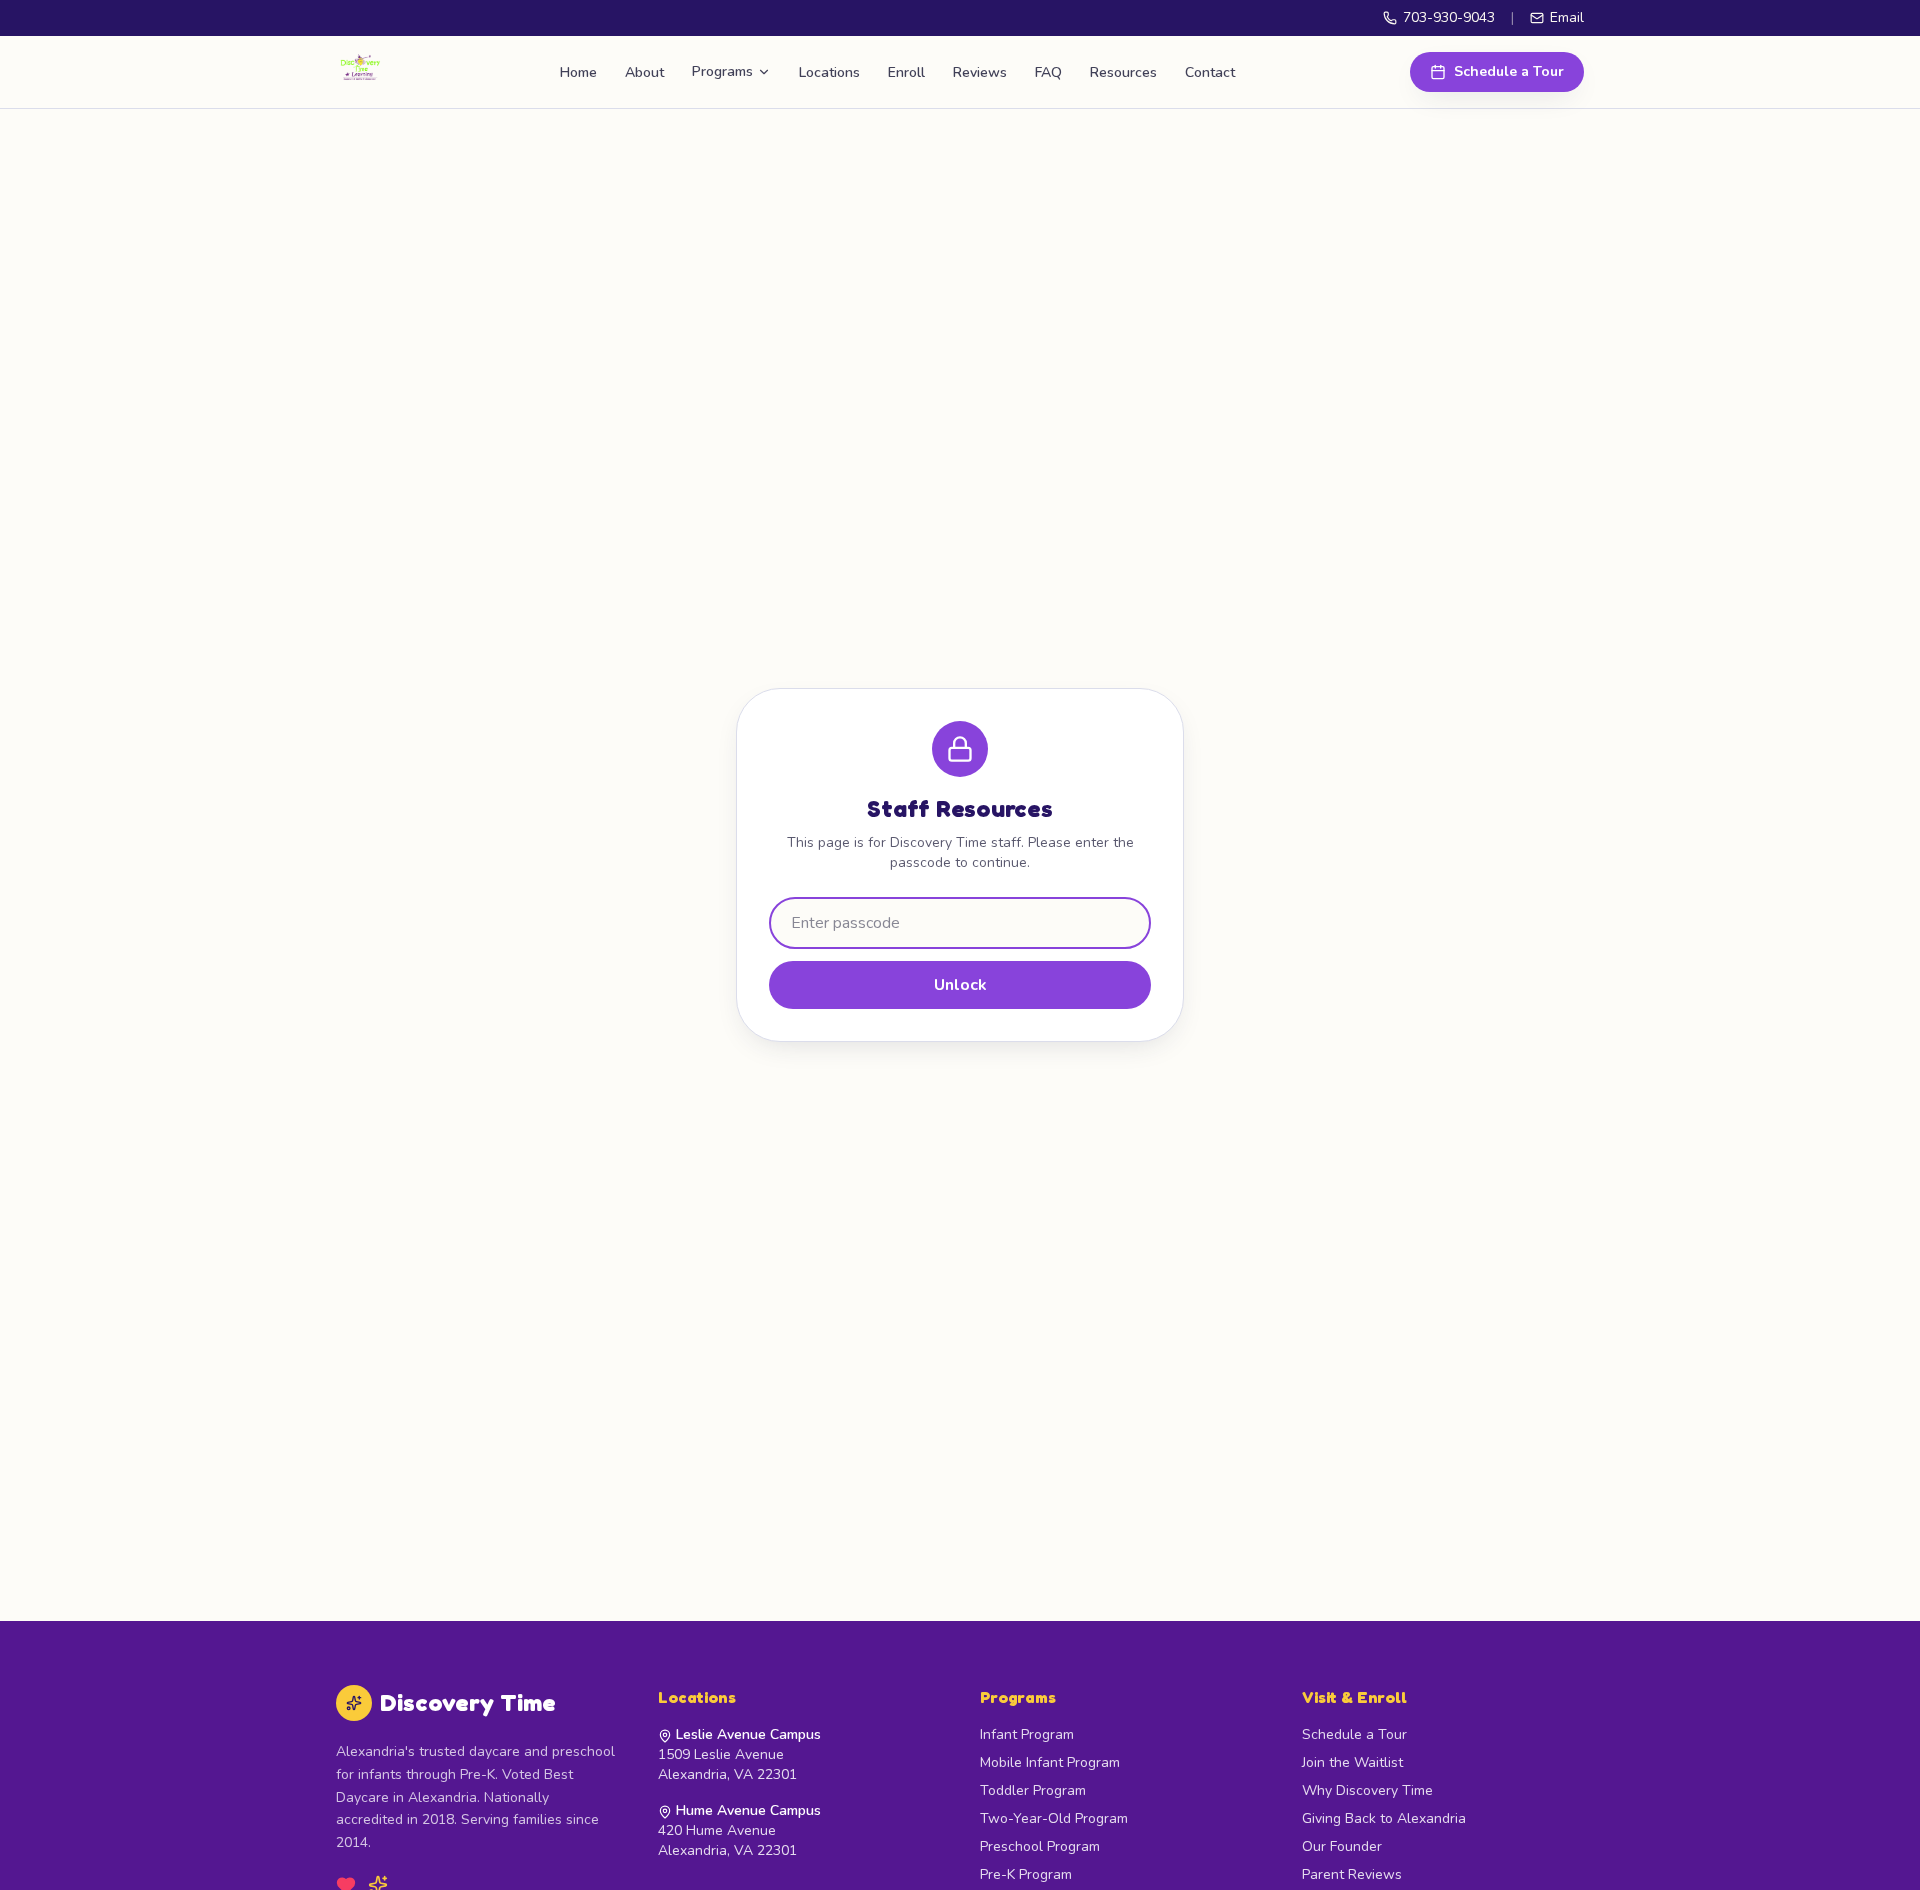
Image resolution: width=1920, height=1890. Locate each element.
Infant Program (1027, 1734)
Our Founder (1342, 1846)
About (644, 72)
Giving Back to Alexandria (1384, 1818)
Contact (1210, 72)
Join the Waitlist (1352, 1762)
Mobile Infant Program (1050, 1762)
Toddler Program (1033, 1790)
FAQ (1048, 72)
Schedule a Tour (1509, 71)
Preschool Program (1040, 1846)
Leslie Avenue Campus (748, 1734)
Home (578, 72)
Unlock (960, 985)
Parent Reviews (1352, 1874)
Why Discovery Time (1367, 1790)
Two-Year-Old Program (1054, 1818)
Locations (829, 72)
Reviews (980, 72)
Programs (722, 71)
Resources (1123, 72)
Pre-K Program (1026, 1874)
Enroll (906, 72)
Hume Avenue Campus (748, 1810)
